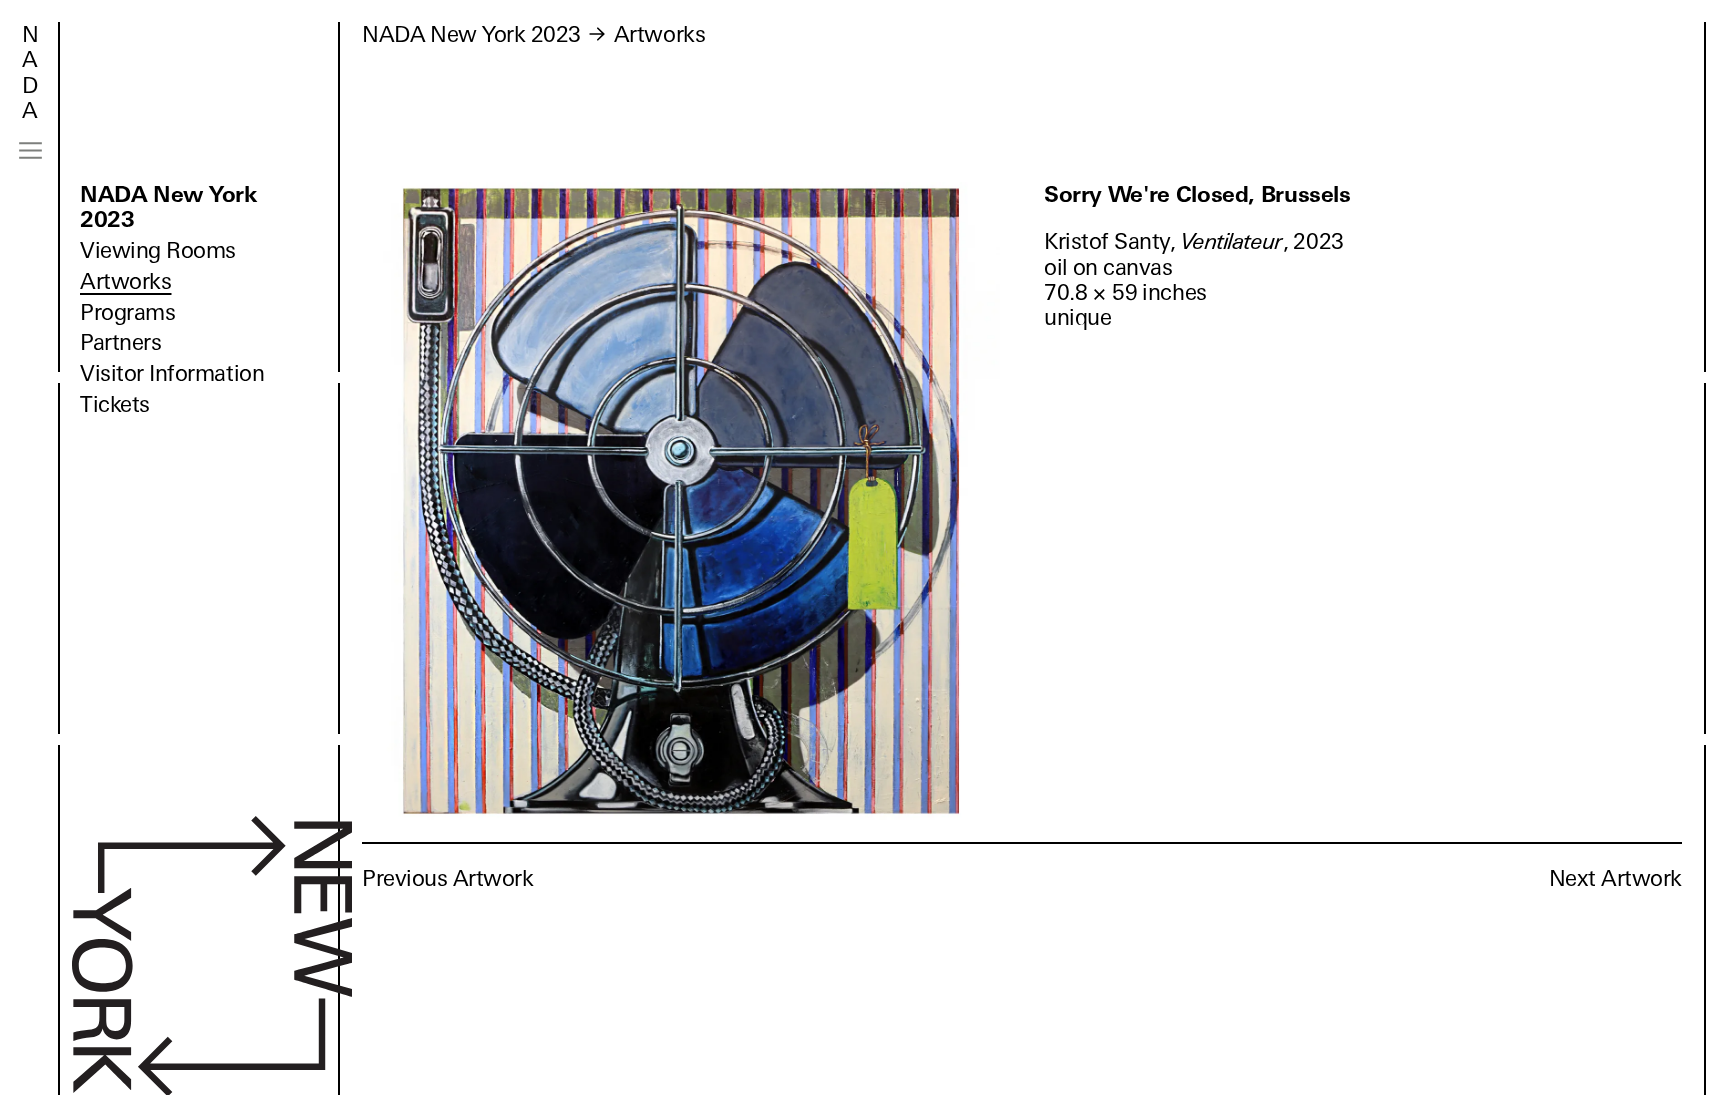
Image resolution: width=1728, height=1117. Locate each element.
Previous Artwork (448, 878)
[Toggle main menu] (30, 150)
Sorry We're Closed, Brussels (1197, 194)
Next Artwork (1615, 878)
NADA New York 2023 (168, 207)
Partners (120, 342)
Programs (127, 312)
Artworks (125, 281)
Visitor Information (172, 373)
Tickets (115, 404)
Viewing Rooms (158, 250)
